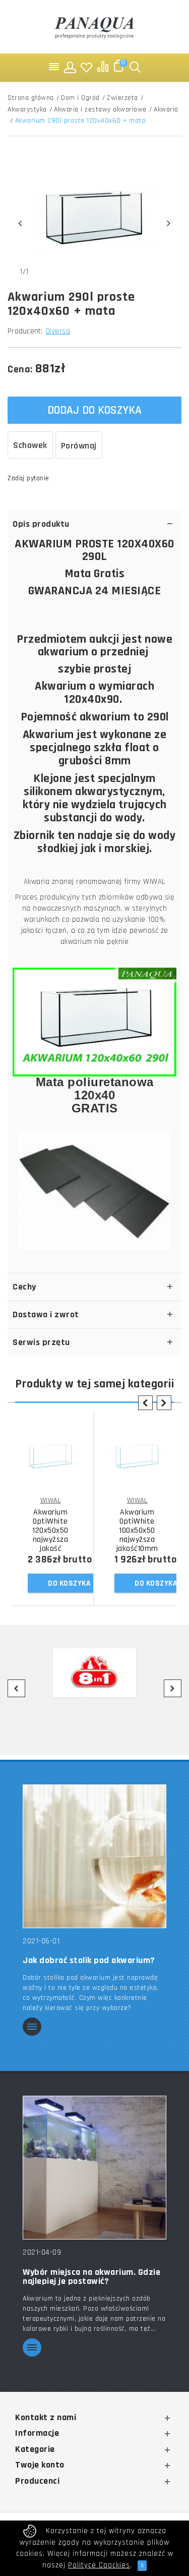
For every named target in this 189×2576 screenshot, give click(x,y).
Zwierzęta (122, 98)
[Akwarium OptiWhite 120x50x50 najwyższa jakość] (50, 1456)
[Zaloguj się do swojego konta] (71, 67)
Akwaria (166, 109)
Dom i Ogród (80, 98)
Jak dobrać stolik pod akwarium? (89, 1961)
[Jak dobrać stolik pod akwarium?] (94, 1856)
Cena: (20, 369)
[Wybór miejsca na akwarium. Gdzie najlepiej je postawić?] (94, 2167)
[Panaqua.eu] (95, 26)
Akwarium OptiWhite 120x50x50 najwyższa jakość (50, 1531)
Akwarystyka (27, 109)
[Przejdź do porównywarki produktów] (103, 67)
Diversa (58, 331)
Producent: (25, 331)
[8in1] (94, 1673)
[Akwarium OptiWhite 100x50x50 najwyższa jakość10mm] (137, 1456)
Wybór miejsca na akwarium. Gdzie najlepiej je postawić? (91, 2277)
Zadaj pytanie (28, 478)
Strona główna (31, 98)
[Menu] (54, 67)
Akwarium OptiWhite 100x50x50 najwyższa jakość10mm (137, 1531)
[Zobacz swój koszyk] (119, 67)
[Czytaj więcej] (32, 2027)
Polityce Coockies (99, 2565)
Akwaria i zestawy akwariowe (100, 109)
